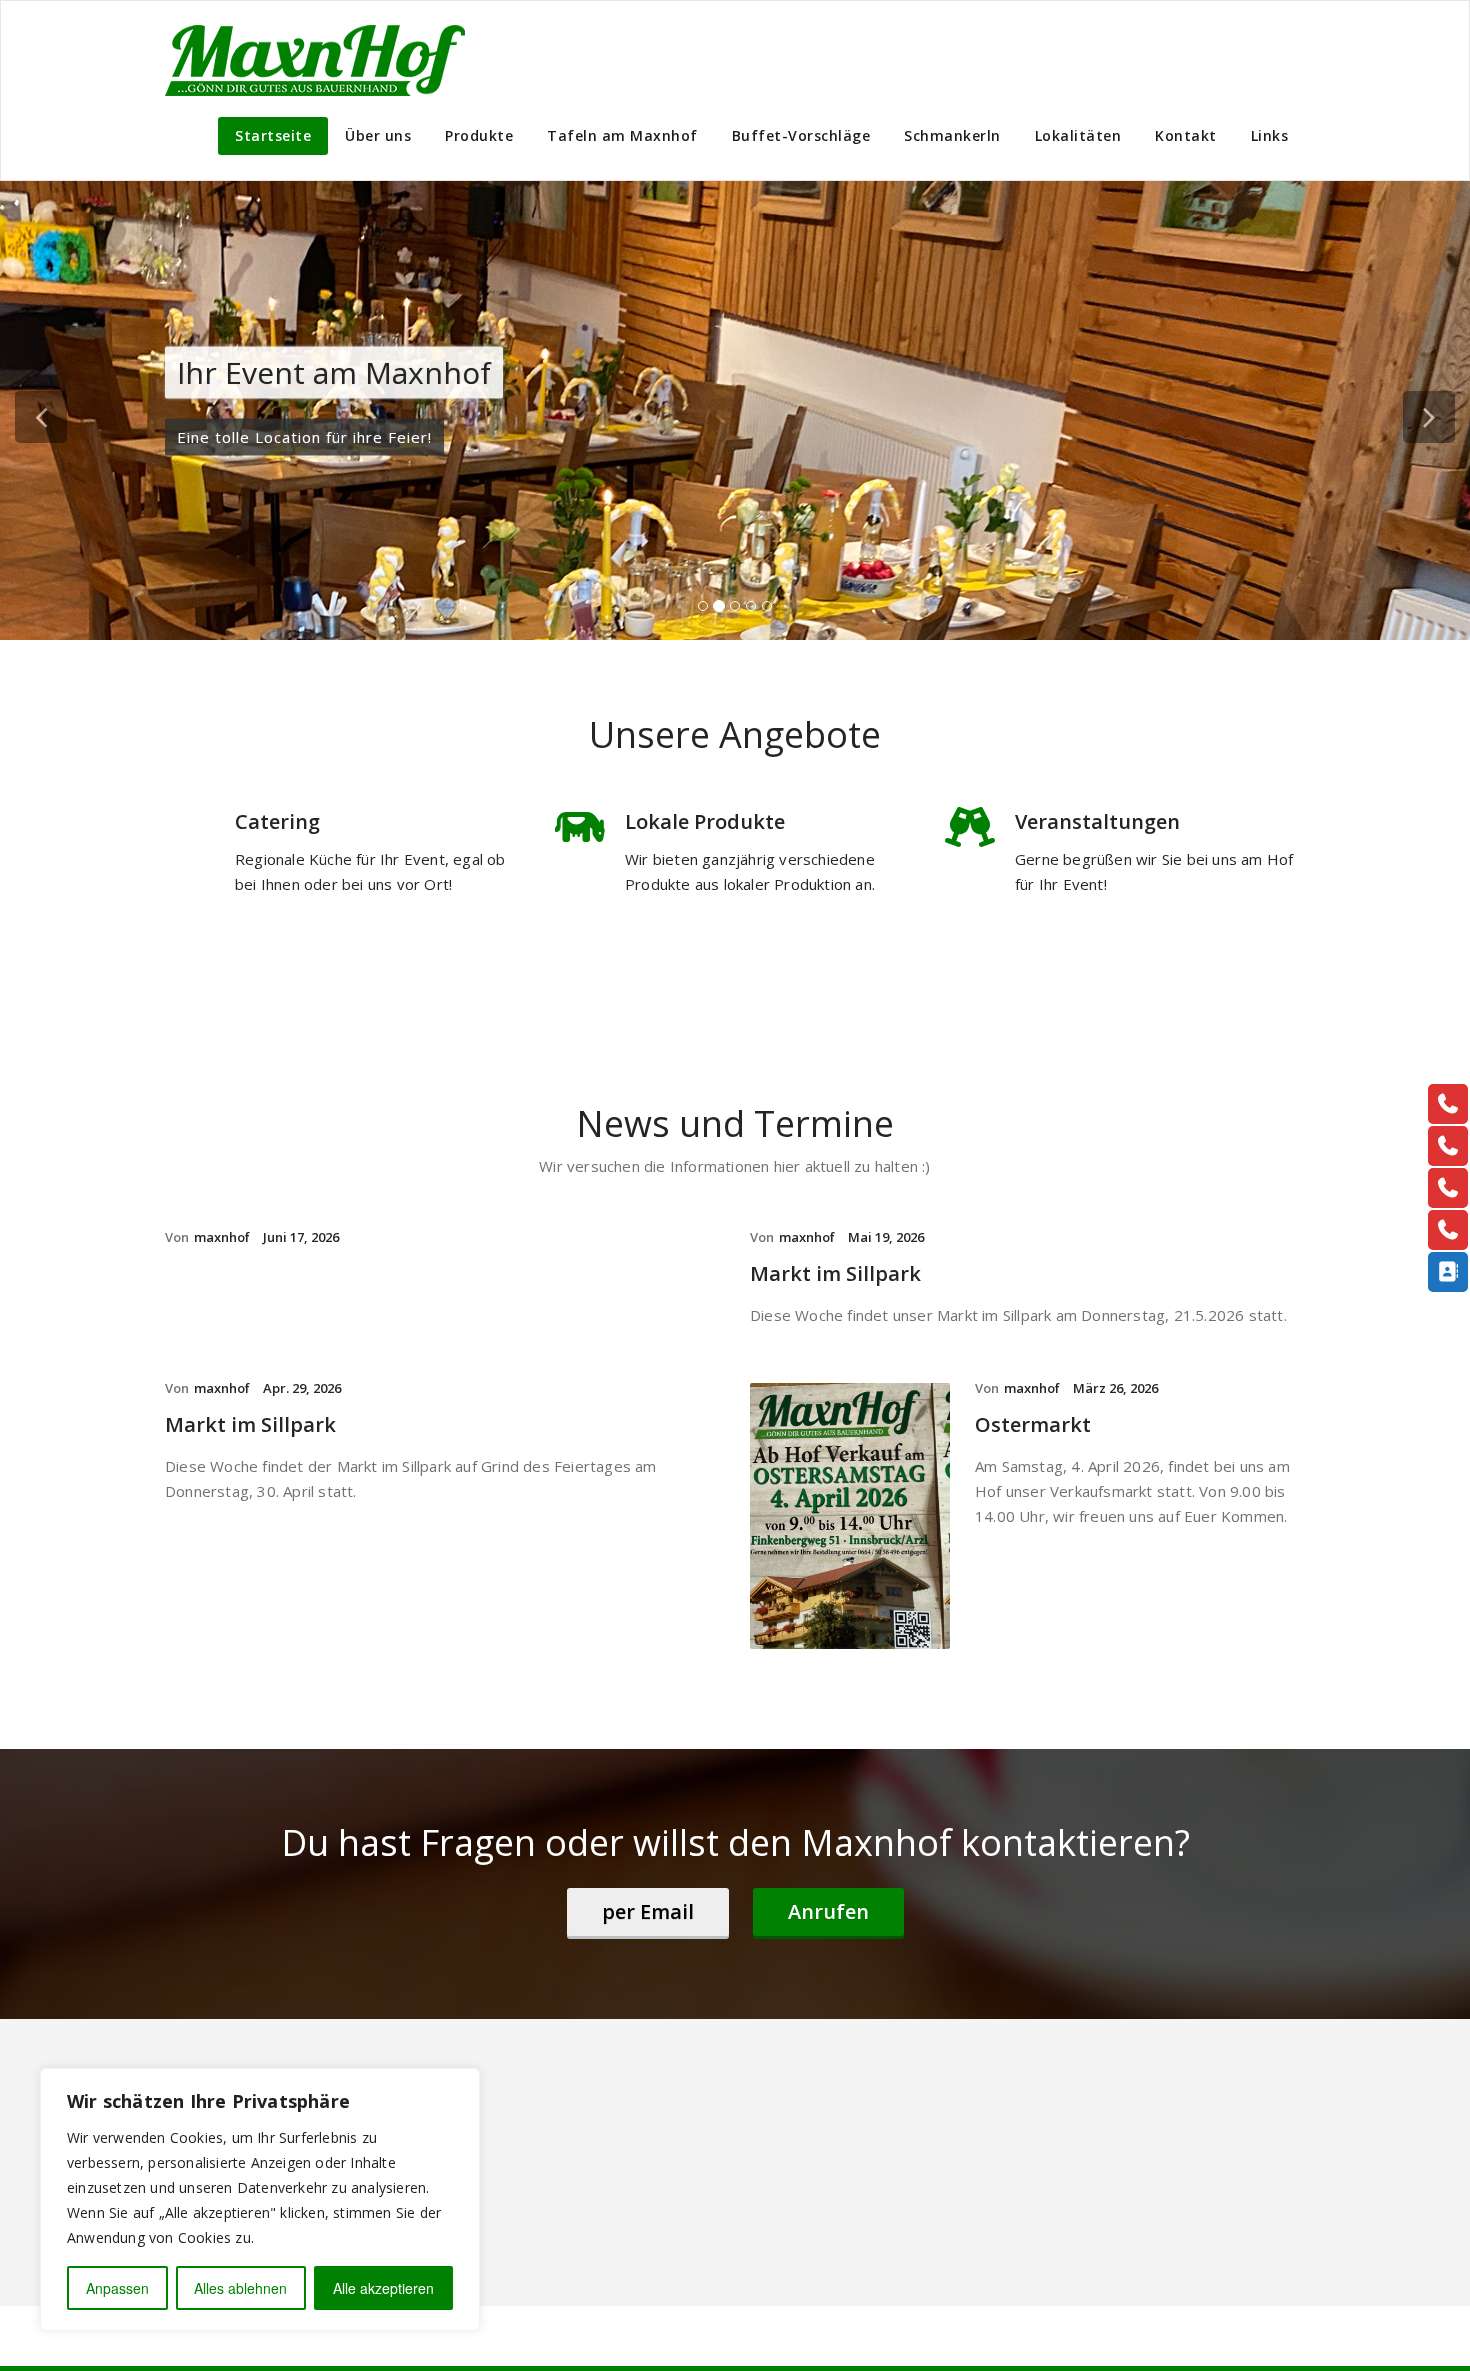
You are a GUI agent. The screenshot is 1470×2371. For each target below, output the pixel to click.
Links (1270, 135)
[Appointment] (315, 60)
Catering (277, 821)
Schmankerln (952, 135)
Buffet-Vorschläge (801, 135)
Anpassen (117, 2288)
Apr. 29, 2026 (302, 1388)
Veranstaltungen (1097, 821)
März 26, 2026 (1115, 1388)
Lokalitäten (1078, 135)
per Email (648, 1911)
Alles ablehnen (240, 2288)
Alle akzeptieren (383, 2288)
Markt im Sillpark (835, 1273)
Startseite (273, 135)
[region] (260, 2199)
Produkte (479, 135)
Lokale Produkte (705, 821)
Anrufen (828, 1911)
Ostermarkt (1033, 1424)
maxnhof (222, 1237)
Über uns (378, 135)
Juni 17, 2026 (301, 1237)
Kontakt (1186, 135)
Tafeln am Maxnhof (622, 135)
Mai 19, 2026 (886, 1237)
